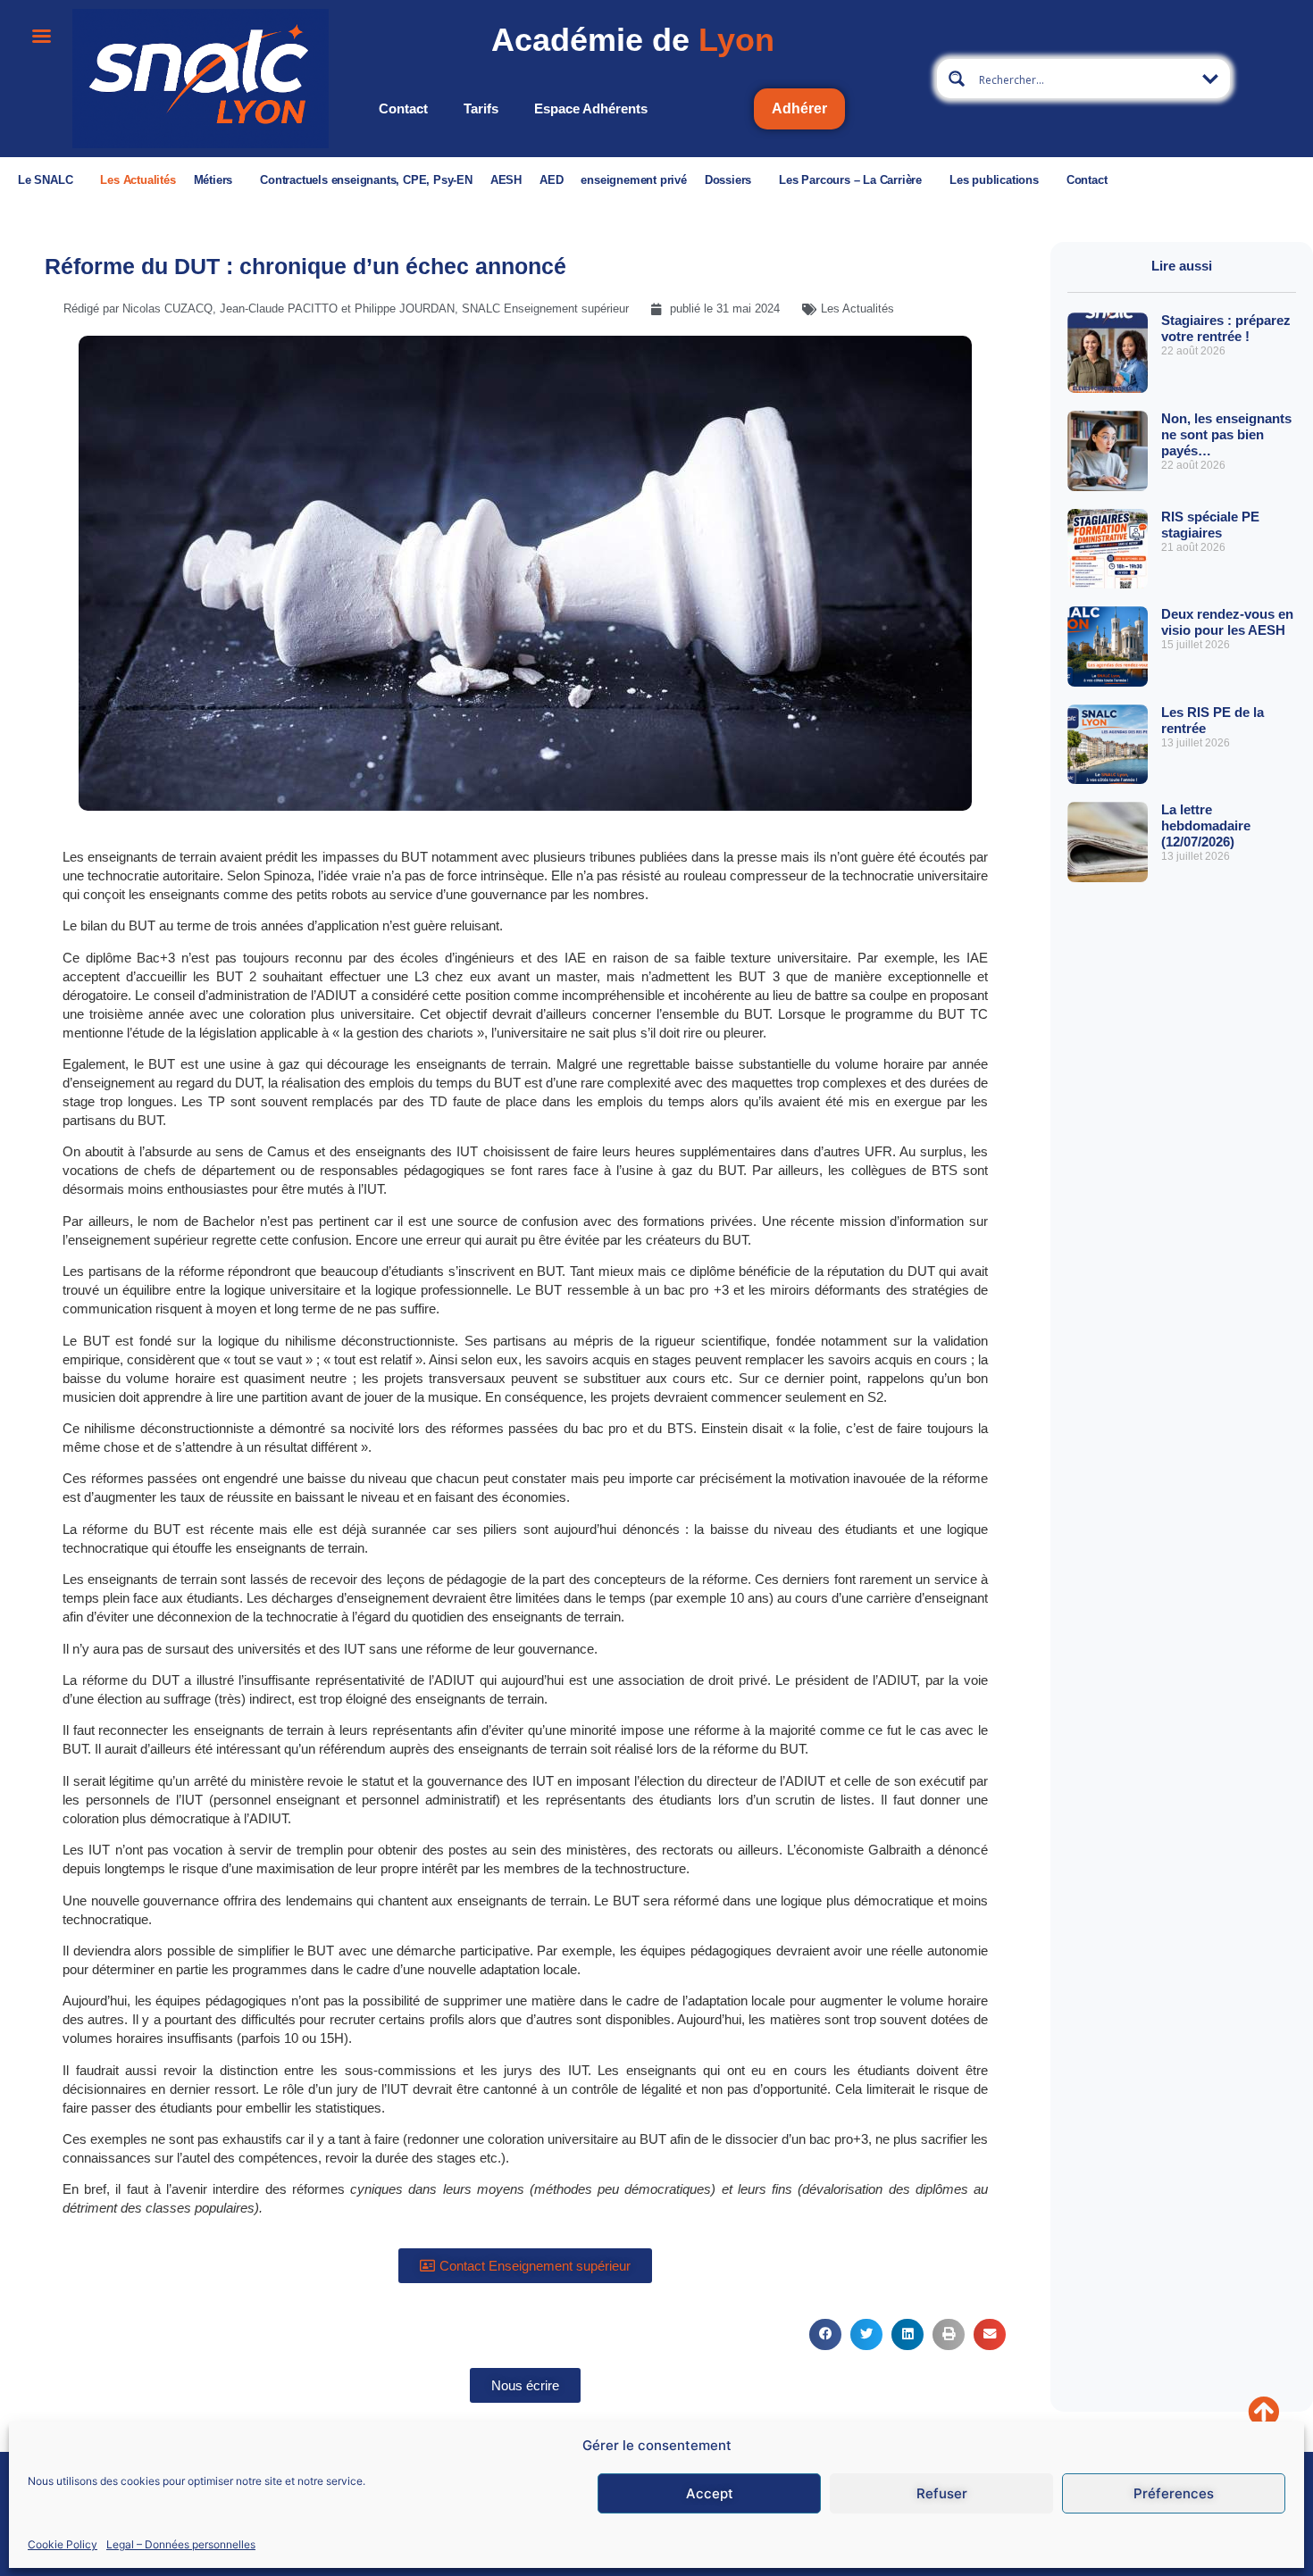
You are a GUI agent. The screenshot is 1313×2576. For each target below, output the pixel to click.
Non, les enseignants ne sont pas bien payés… (1226, 434)
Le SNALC (45, 180)
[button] (825, 2334)
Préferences (1174, 2493)
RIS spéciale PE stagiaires (1210, 525)
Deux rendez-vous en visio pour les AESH (1227, 622)
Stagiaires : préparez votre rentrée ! (1226, 328)
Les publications (994, 180)
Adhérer (799, 108)
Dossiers (728, 180)
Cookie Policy (63, 2543)
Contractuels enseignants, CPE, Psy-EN (366, 180)
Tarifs (481, 108)
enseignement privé (633, 180)
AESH (506, 180)
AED (551, 180)
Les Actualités (138, 180)
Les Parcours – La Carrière (850, 180)
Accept (710, 2493)
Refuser (942, 2493)
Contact (403, 108)
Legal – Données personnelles (181, 2543)
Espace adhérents (591, 108)
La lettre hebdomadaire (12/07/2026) (1206, 825)
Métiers (213, 180)
